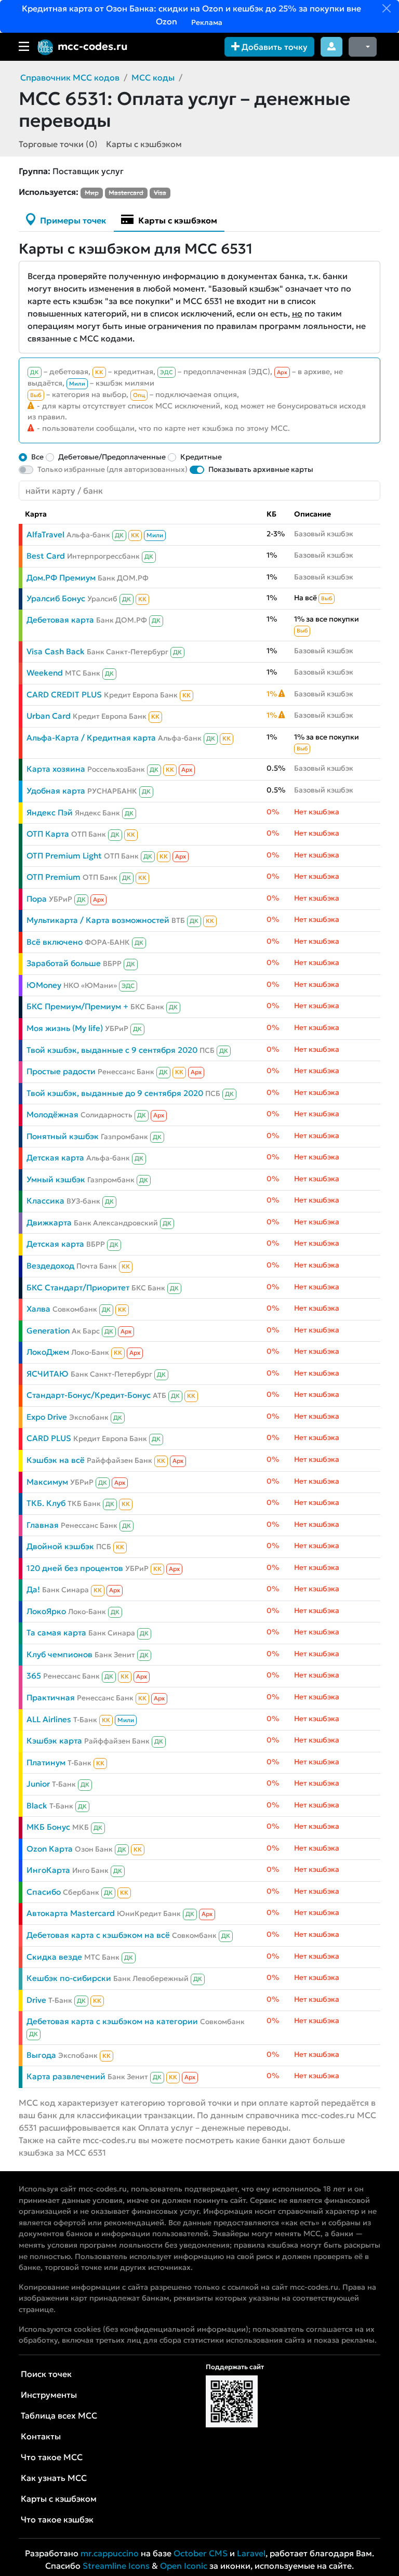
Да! (33, 1589)
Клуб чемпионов (59, 1654)
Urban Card (49, 716)
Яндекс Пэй (50, 813)
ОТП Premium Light (64, 856)
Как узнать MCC (54, 2478)
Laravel (251, 2553)
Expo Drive (47, 1417)
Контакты (41, 2436)
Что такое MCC (52, 2457)
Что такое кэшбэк (57, 2519)
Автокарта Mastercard (71, 1913)
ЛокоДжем (48, 1352)
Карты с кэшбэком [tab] (177, 220)
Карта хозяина (56, 769)
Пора (37, 899)
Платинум (46, 1762)
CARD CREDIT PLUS (64, 695)
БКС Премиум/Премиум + (77, 1006)
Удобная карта (56, 791)
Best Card (46, 556)
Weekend (45, 673)
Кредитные (201, 457)
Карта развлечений (66, 2076)
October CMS (201, 2553)
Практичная (51, 1697)
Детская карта (55, 1158)
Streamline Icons (116, 2566)
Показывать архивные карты (261, 469)
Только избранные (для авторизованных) (112, 469)
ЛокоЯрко (46, 1611)
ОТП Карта (48, 834)
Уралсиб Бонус (56, 598)
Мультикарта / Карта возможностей (98, 920)
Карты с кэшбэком (144, 144)
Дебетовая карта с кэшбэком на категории (112, 2021)
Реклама (206, 22)
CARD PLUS (49, 1438)
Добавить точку (274, 47)
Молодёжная (52, 1114)
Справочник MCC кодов (70, 77)
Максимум (47, 1482)
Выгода (41, 2055)
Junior (38, 1784)
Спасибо (44, 1892)
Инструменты (49, 2395)
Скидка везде (54, 1957)
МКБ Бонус (48, 1827)
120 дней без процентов (75, 1568)
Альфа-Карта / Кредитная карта (91, 738)
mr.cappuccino (110, 2553)
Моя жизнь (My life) (65, 1028)
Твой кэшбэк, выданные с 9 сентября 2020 (112, 1050)
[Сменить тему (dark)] (363, 47)
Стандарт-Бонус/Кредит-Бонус (89, 1395)
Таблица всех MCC (59, 2415)
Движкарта (49, 1223)
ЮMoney (44, 985)
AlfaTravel (45, 534)
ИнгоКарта (48, 1870)
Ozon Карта (50, 1849)
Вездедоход (50, 1266)
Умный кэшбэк (56, 1179)
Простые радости (61, 1071)
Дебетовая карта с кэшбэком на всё (98, 1935)
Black (37, 1806)
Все (37, 457)
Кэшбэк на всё (56, 1460)
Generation (48, 1331)
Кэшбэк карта (54, 1741)
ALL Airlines (49, 1719)
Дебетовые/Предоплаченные (112, 457)
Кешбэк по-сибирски (69, 1978)
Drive (36, 2000)
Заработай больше (64, 963)
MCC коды (153, 77)
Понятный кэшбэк (63, 1136)
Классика (45, 1201)
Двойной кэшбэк (60, 1546)
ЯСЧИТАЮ (48, 1374)
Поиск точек (46, 2374)
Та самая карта (56, 1633)
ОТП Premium (54, 877)
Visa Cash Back (56, 651)
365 (34, 1676)
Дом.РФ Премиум (61, 578)
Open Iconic (184, 2566)
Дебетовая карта (60, 620)
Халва (38, 1309)
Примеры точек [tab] (72, 220)
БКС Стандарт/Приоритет (78, 1287)
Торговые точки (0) (58, 144)
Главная (43, 1525)
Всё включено (55, 942)
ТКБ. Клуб (46, 1503)
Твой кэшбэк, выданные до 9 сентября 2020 (115, 1093)
